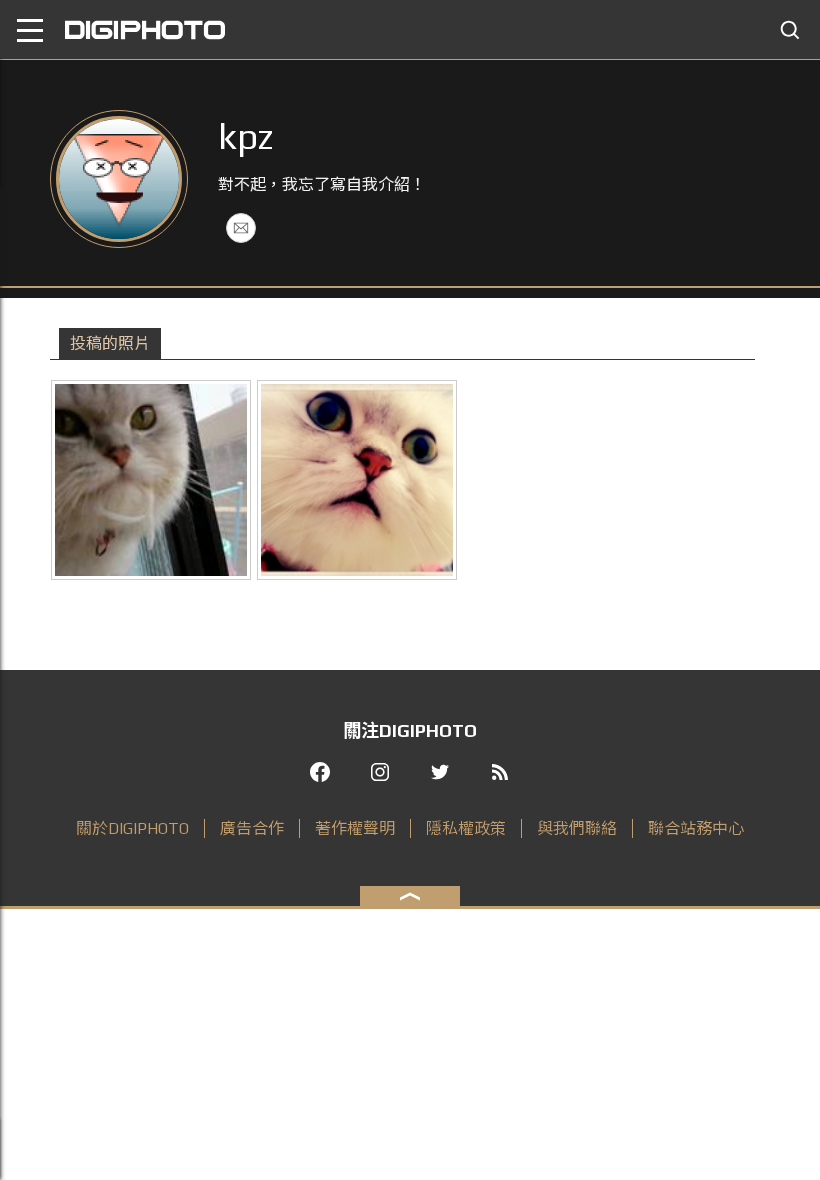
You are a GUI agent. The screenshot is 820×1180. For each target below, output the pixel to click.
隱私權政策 (466, 828)
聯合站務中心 (696, 828)
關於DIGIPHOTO (132, 828)
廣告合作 (252, 828)
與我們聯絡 (577, 828)
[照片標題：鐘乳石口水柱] (151, 480)
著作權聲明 (355, 828)
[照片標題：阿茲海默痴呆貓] (357, 480)
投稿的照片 (110, 343)
